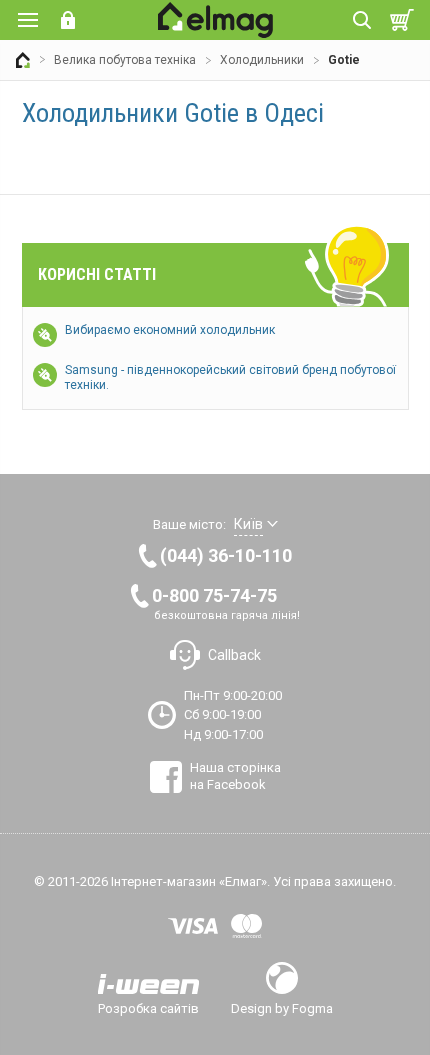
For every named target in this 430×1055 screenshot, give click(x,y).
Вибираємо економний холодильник (170, 330)
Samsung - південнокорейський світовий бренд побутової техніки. (230, 377)
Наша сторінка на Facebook (235, 775)
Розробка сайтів (148, 1008)
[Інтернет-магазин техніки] (23, 60)
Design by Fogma (282, 1008)
